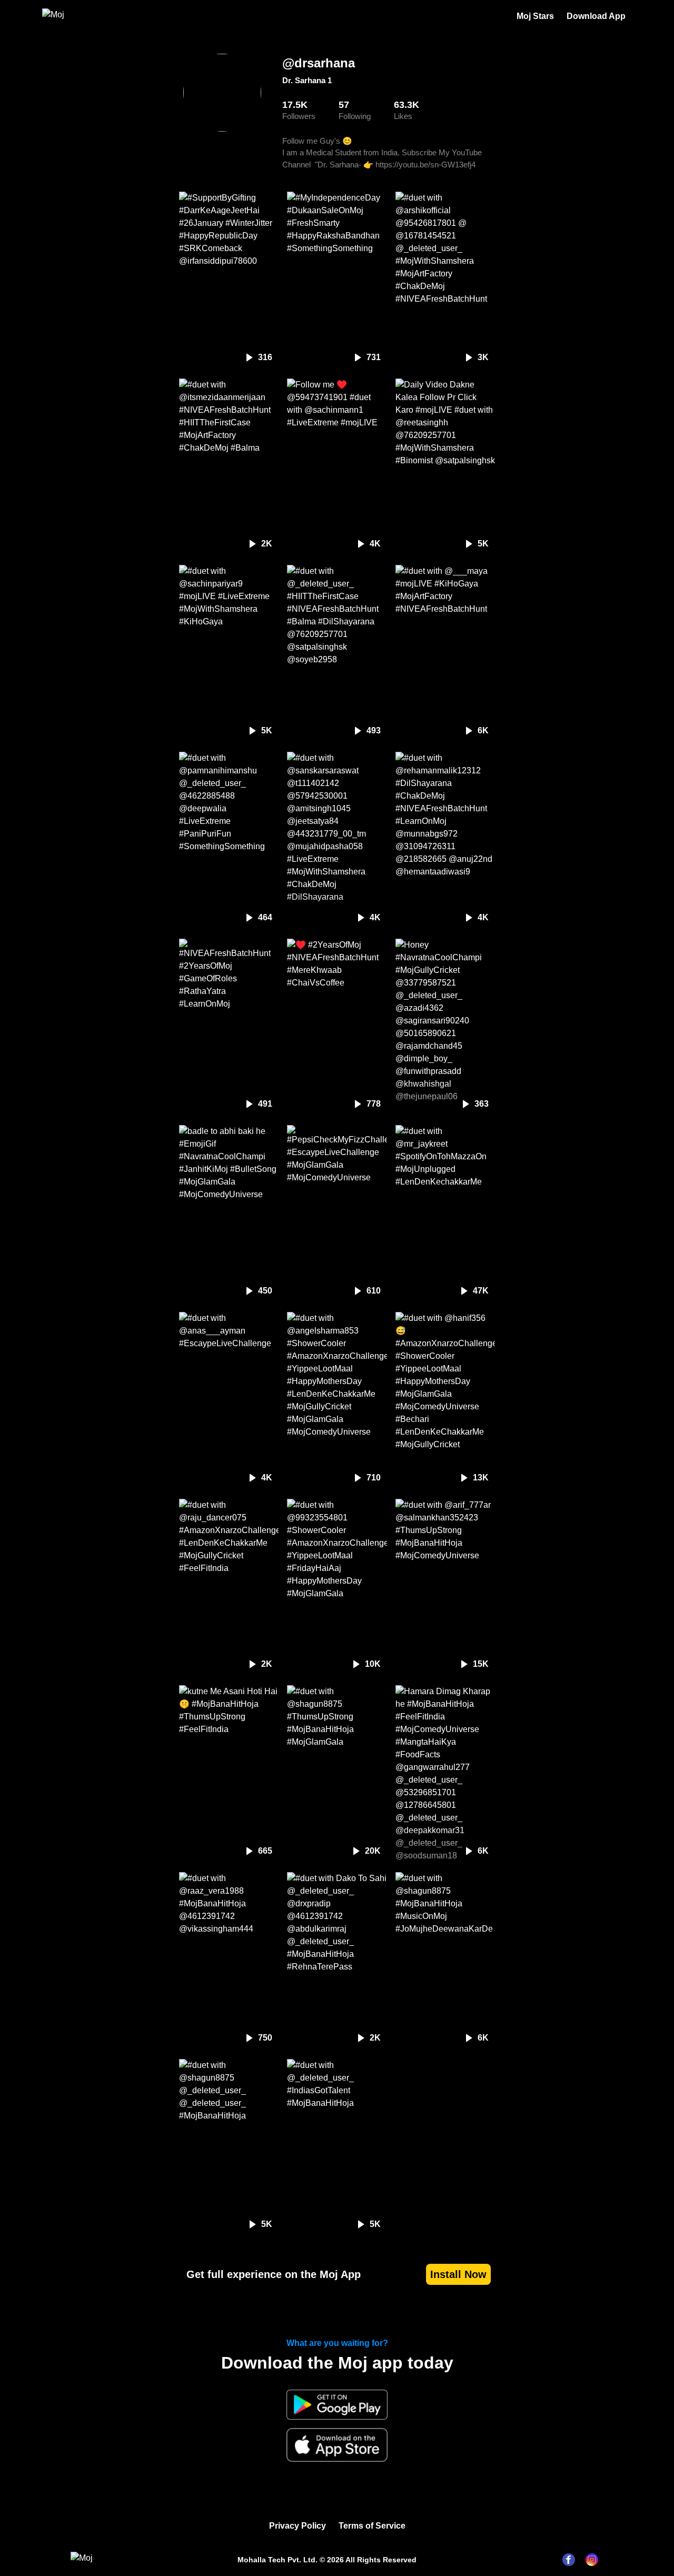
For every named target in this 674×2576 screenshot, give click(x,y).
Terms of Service (372, 2526)
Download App (596, 16)
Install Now (458, 2274)
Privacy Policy (298, 2526)
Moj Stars (535, 16)
